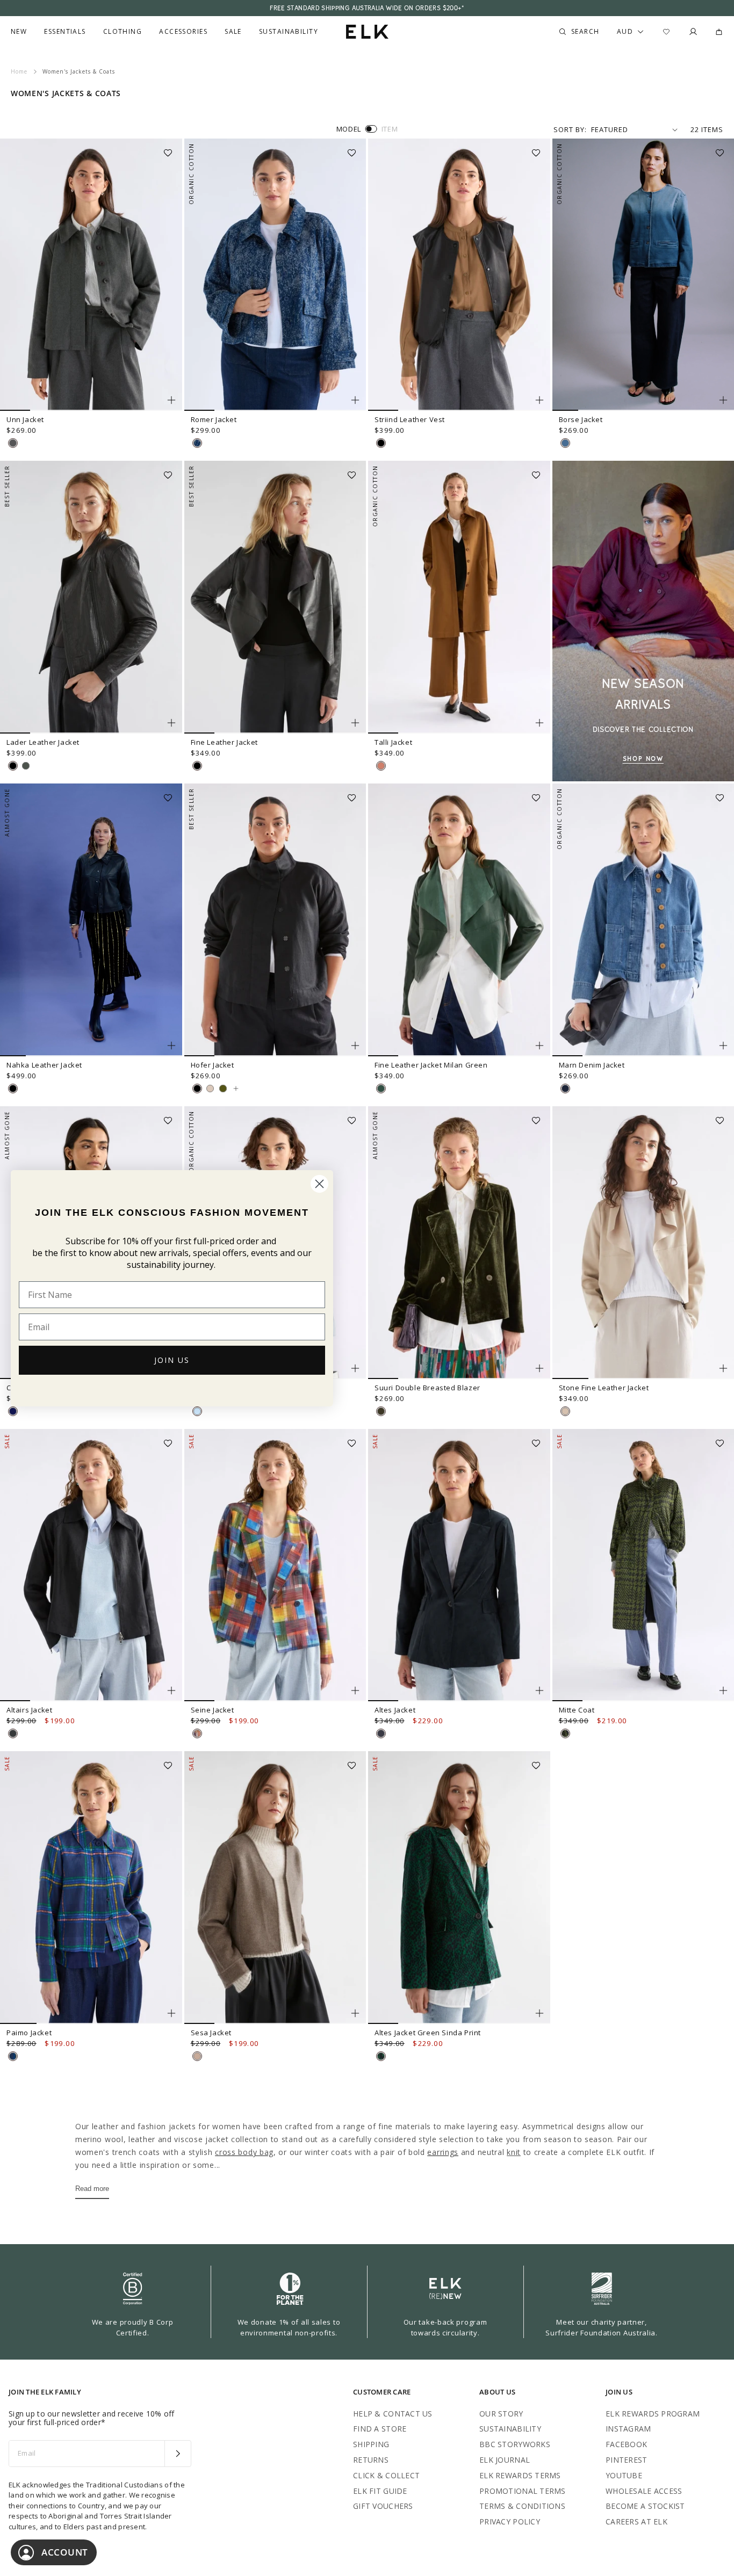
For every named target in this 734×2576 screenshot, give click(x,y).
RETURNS (371, 2460)
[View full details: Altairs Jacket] (91, 1565)
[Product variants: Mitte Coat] (723, 1690)
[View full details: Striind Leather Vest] (459, 275)
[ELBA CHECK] (13, 2056)
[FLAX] (210, 1089)
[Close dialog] (319, 1184)
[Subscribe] (178, 2454)
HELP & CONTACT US (393, 2414)
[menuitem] (19, 32)
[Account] (693, 32)
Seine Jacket (213, 1710)
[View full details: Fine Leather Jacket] (275, 597)
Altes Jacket (395, 1710)
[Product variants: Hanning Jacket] (355, 1368)
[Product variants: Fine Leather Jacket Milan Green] (539, 1046)
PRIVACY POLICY (510, 2521)
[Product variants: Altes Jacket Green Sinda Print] (539, 2013)
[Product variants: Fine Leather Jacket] (355, 723)
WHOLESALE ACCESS (644, 2491)
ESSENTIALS (65, 32)
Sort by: (570, 129)
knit (514, 2152)
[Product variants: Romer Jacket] (355, 400)
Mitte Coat (577, 1710)
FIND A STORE (380, 2429)
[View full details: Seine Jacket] (275, 1565)
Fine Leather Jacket (224, 742)
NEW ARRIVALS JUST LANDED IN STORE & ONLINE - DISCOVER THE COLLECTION (367, 8)
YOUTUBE (624, 2475)
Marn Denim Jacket (592, 1065)
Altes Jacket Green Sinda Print (428, 2033)
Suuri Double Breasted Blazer (427, 1388)
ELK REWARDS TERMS (520, 2475)
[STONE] (565, 1411)
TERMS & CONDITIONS (522, 2506)
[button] (171, 149)
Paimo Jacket (29, 2033)
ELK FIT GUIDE (380, 2491)
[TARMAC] (26, 766)
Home (19, 71)
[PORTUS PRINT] (565, 1733)
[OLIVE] (223, 1089)
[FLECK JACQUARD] (197, 443)
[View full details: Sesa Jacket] (275, 1888)
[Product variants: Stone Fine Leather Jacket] (723, 1368)
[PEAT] (13, 1733)
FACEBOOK (626, 2444)
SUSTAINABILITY (510, 2429)
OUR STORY (501, 2414)
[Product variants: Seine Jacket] (355, 1690)
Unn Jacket (25, 419)
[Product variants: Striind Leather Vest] (539, 400)
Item (390, 129)
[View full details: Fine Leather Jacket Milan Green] (459, 920)
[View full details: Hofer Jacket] (275, 920)
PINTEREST (627, 2460)
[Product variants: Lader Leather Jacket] (171, 723)
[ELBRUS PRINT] (197, 1733)
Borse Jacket (581, 419)
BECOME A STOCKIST (645, 2506)
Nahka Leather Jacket (44, 1065)
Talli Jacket (393, 742)
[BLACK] (381, 443)
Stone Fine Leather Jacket (604, 1388)
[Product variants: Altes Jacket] (539, 1690)
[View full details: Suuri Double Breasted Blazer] (459, 1243)
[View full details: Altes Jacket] (459, 1565)
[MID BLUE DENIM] (565, 443)
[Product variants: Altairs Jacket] (171, 1690)
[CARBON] (381, 1733)
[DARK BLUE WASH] (565, 1089)
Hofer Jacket (213, 1065)
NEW (19, 32)
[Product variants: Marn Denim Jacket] (723, 1046)
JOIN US (172, 1360)
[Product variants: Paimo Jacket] (171, 2013)
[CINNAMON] (381, 766)
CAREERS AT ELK (636, 2521)
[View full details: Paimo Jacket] (91, 1888)
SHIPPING (371, 2444)
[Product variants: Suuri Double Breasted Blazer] (539, 1368)
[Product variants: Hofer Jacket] (355, 1046)
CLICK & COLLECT (386, 2475)
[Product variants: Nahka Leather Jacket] (171, 1046)
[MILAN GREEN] (381, 1089)
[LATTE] (197, 2056)
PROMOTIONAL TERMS (523, 2491)
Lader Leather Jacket (43, 742)
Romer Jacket (214, 419)
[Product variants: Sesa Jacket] (355, 2013)
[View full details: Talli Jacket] (459, 597)
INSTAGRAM (628, 2429)
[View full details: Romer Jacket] (275, 275)
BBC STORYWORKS (515, 2444)
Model (349, 129)
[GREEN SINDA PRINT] (381, 2056)
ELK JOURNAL (505, 2460)
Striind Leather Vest (410, 419)
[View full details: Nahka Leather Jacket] (91, 920)
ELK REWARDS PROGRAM (653, 2414)
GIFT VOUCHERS (383, 2506)
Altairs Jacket (29, 1710)
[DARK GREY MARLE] (13, 443)
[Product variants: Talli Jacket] (539, 723)
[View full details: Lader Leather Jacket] (91, 597)
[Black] (13, 766)
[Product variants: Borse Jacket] (723, 400)
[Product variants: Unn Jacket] (171, 400)
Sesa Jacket (211, 2033)
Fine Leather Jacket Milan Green (431, 1065)
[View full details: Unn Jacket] (91, 275)
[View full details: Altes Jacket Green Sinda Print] (459, 1888)
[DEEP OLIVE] (381, 1411)
